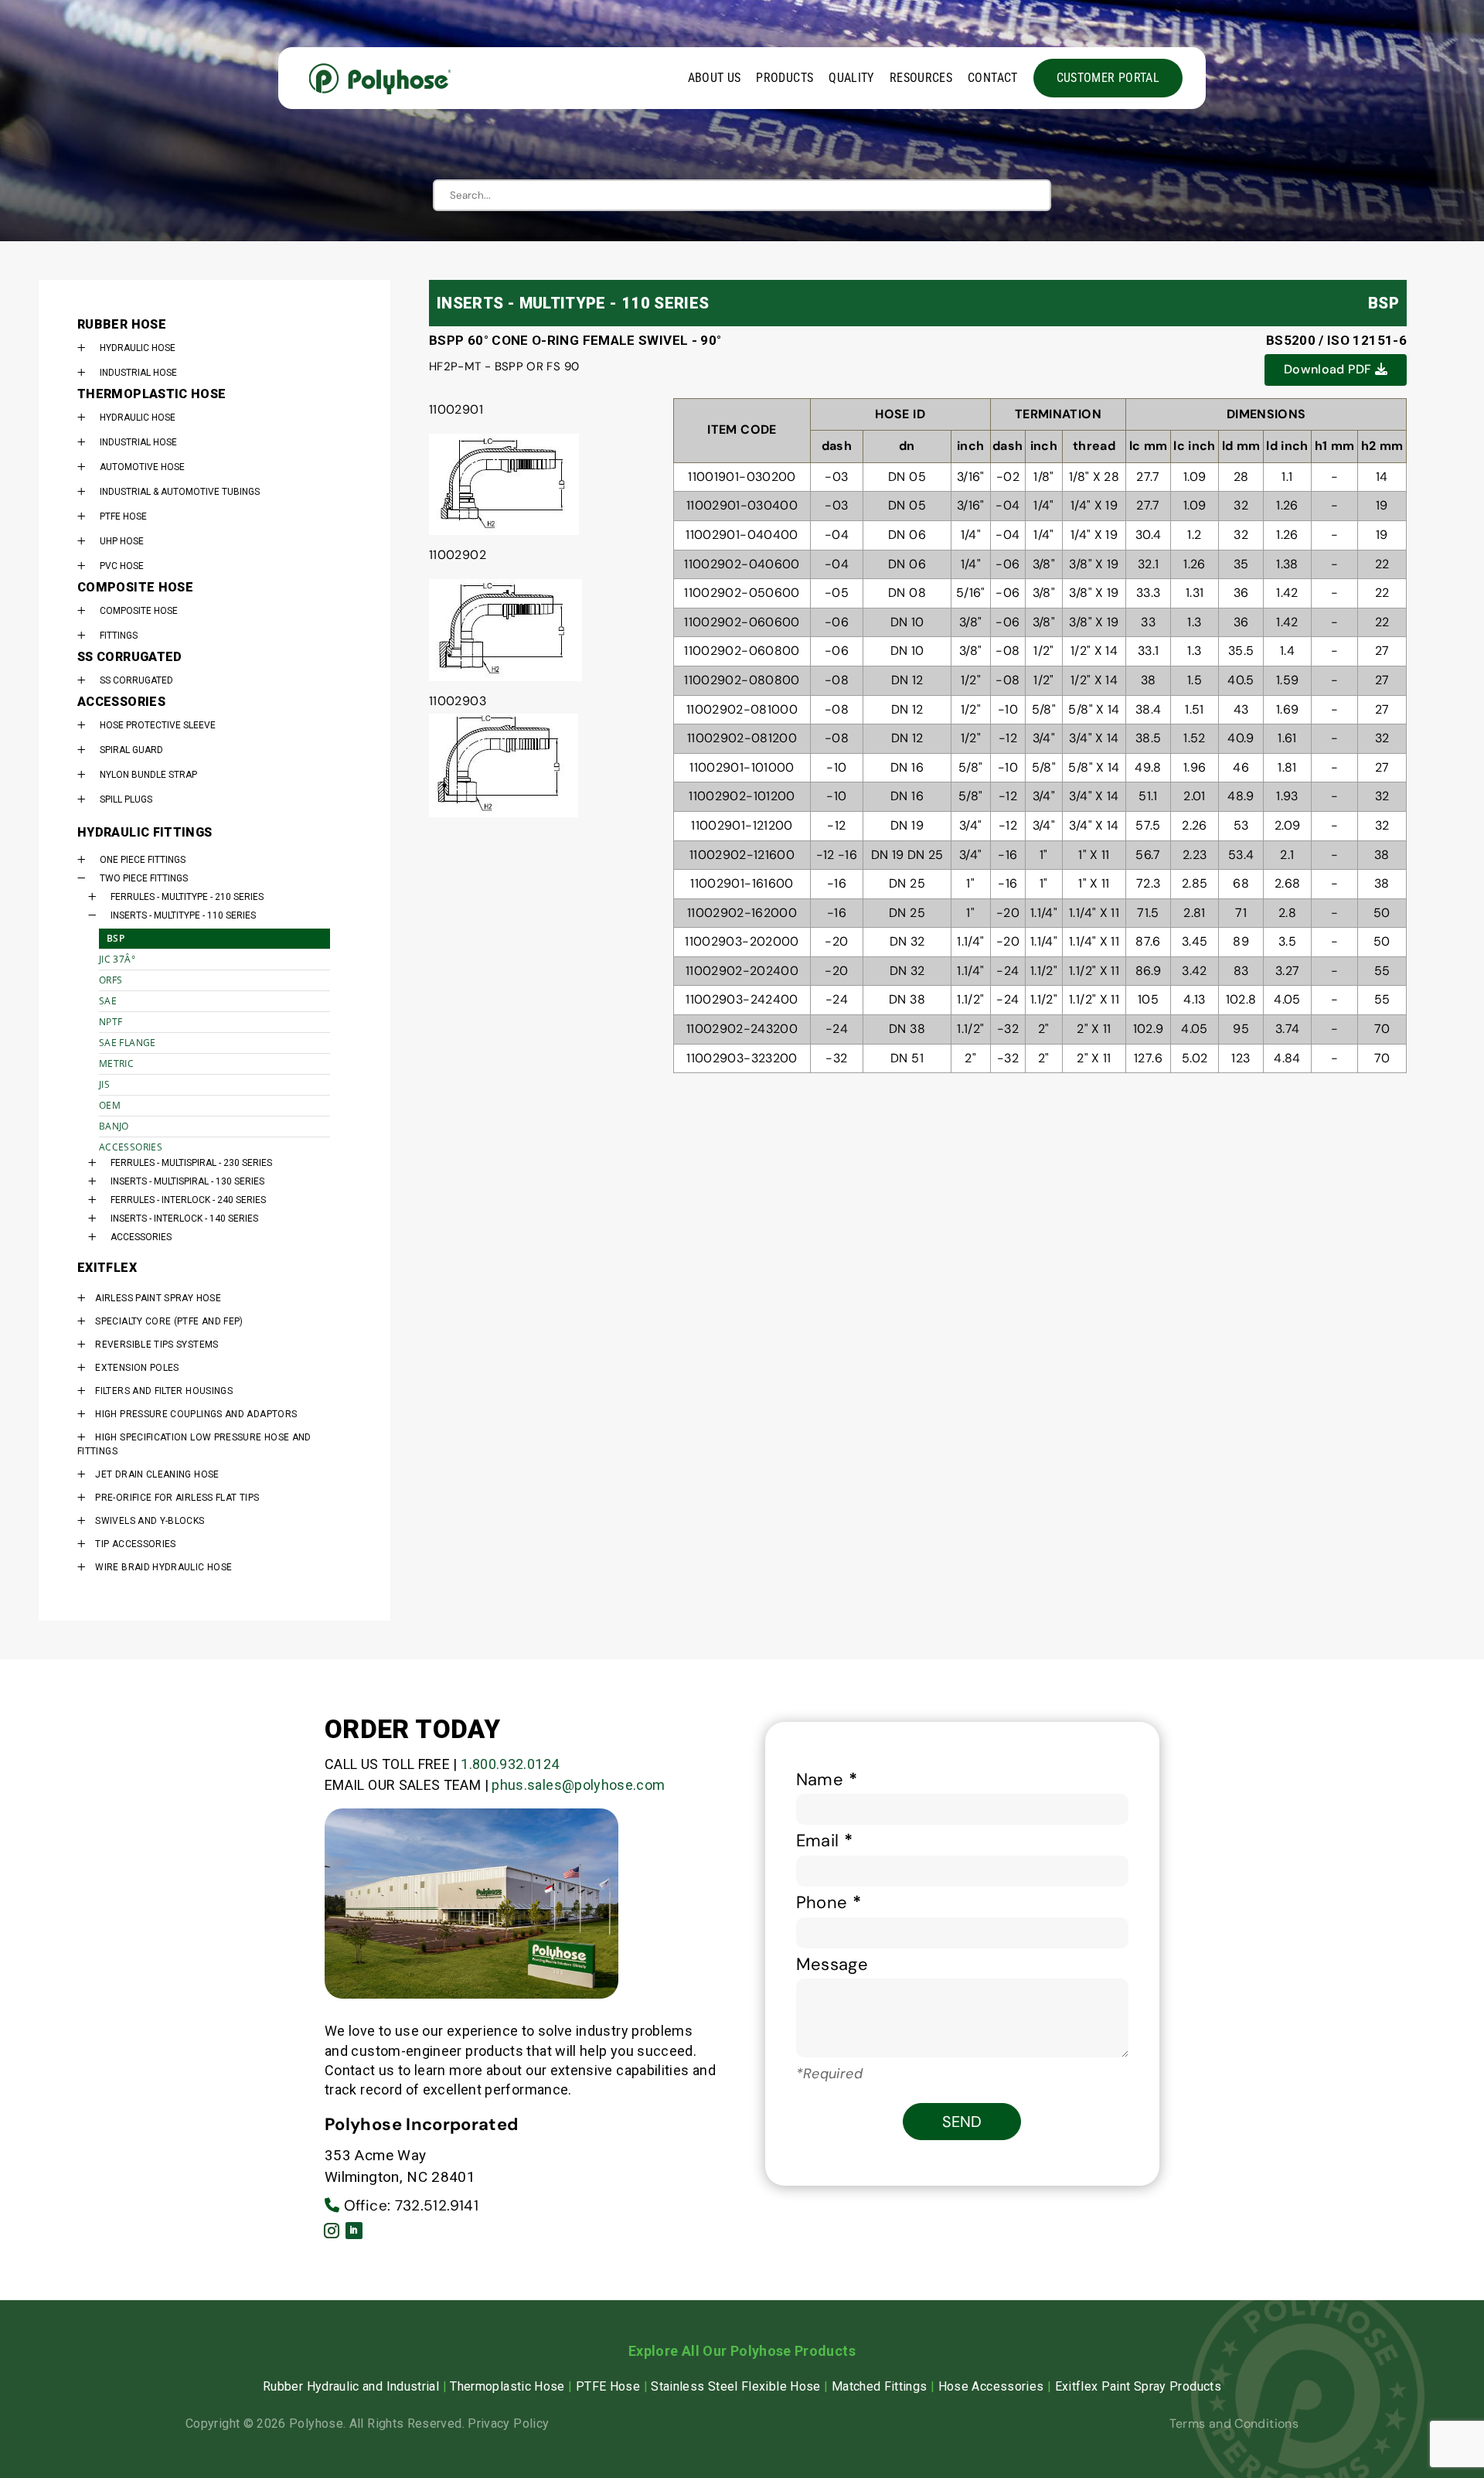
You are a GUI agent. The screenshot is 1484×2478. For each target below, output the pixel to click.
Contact (993, 78)
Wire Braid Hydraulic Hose (163, 1567)
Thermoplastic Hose (507, 2386)
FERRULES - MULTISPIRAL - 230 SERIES (191, 1163)
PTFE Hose (608, 2386)
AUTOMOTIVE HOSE (142, 467)
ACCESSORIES (131, 1147)
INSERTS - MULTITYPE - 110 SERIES (183, 915)
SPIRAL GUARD (131, 750)
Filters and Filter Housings (164, 1391)
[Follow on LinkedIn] (354, 2231)
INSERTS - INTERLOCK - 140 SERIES (184, 1219)
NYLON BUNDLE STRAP (148, 775)
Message (832, 1964)
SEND (962, 2122)
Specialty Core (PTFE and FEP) (169, 1321)
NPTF (111, 1022)
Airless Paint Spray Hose (158, 1298)
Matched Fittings (880, 2386)
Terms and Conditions (1234, 2423)
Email (825, 1841)
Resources (921, 78)
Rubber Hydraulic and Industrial (351, 2386)
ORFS (111, 980)
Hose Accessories (991, 2386)
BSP (116, 938)
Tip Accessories (135, 1544)
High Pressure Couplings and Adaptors (196, 1414)
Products (785, 78)
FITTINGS (119, 636)
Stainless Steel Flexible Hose (735, 2386)
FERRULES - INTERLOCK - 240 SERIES (188, 1200)
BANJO (114, 1126)
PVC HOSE (122, 566)
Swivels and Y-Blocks (150, 1521)
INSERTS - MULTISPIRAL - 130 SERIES (187, 1181)
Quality (851, 78)
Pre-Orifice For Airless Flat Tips (177, 1498)
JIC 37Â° (117, 959)
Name (827, 1779)
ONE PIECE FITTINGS (143, 860)
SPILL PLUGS (126, 799)
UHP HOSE (122, 541)
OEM (110, 1105)
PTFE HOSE (123, 516)
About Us (715, 78)
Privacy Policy (508, 2423)
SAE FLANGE (128, 1043)
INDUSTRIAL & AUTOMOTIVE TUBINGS (180, 492)
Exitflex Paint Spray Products (1138, 2386)
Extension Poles (137, 1368)
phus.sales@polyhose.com (578, 1785)
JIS (104, 1084)
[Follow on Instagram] (332, 2231)
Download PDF (1329, 369)
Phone (829, 1902)
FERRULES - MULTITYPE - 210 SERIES (187, 897)
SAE (108, 1001)
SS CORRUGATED (136, 680)
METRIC (116, 1063)
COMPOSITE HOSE (139, 611)
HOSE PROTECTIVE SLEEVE (158, 725)
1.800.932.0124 (510, 1764)
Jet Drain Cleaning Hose (157, 1474)
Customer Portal (1108, 78)
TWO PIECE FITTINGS (144, 878)
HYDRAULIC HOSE (138, 348)
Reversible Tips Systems (157, 1345)
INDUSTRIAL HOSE (138, 373)
